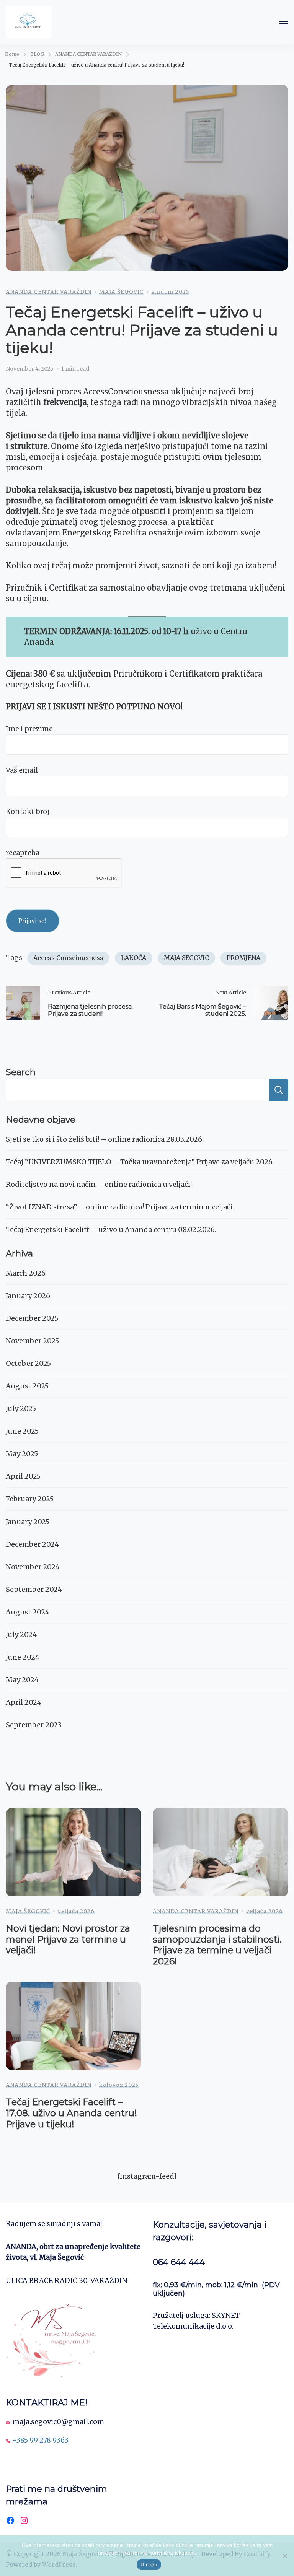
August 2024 (28, 1612)
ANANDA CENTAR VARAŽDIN (49, 292)
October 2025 (28, 1363)
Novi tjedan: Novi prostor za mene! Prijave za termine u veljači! (68, 1939)
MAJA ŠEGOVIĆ (121, 292)
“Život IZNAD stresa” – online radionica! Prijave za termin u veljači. (120, 1207)
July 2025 (21, 1408)
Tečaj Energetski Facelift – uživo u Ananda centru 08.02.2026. (111, 1229)
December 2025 (32, 1318)
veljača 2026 (76, 1911)
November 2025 (32, 1341)
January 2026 (28, 1296)
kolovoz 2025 (119, 2085)
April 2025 (23, 1476)
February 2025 (30, 1499)
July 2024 (21, 1635)
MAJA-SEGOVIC (186, 958)
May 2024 (22, 1680)
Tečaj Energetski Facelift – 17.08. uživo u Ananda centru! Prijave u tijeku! (71, 2113)
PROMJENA (243, 958)
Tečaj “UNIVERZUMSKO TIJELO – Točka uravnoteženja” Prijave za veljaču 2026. (140, 1162)
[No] (284, 2556)
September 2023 (34, 1725)
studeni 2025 (170, 292)
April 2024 (24, 1702)
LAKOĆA (134, 958)
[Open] (284, 24)
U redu (149, 2565)
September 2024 (34, 1589)
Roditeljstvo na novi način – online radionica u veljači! (99, 1184)
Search (21, 1072)
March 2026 (26, 1273)
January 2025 (28, 1522)
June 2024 (23, 1657)
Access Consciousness (68, 958)
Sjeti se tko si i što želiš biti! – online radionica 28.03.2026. (105, 1139)
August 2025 (27, 1386)
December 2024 (32, 1544)
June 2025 (22, 1431)
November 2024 (33, 1567)
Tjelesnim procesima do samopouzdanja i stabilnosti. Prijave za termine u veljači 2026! (217, 1945)
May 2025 (22, 1454)
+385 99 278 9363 (41, 2440)
